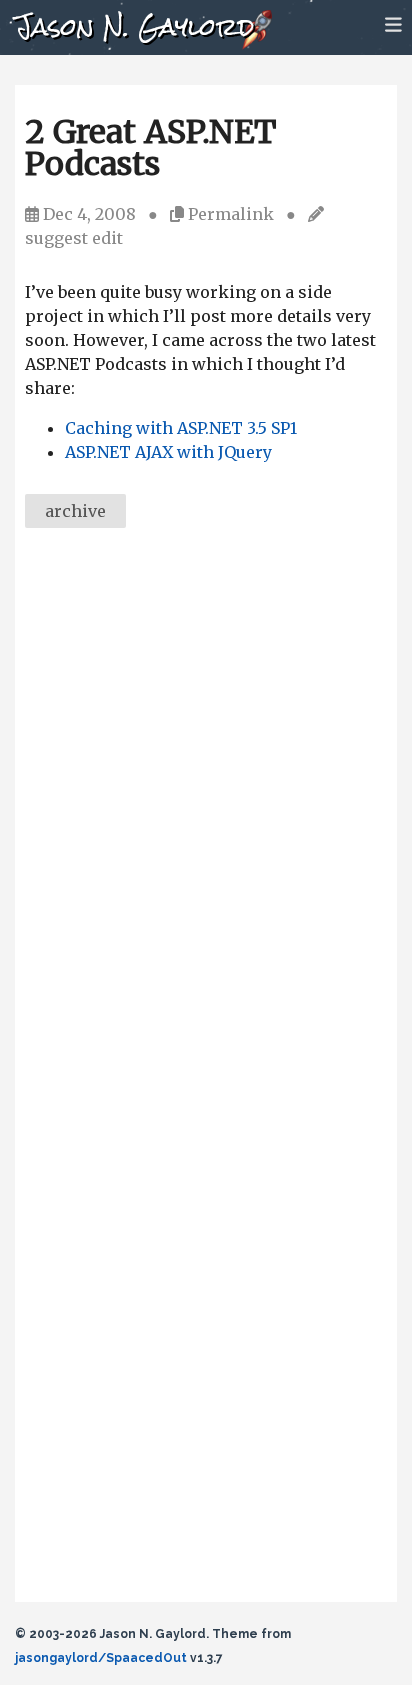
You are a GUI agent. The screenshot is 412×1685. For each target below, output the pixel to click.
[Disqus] (206, 818)
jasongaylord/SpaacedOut (101, 1658)
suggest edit (74, 238)
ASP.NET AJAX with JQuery (168, 452)
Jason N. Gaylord (134, 26)
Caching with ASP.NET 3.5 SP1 (181, 428)
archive (75, 511)
